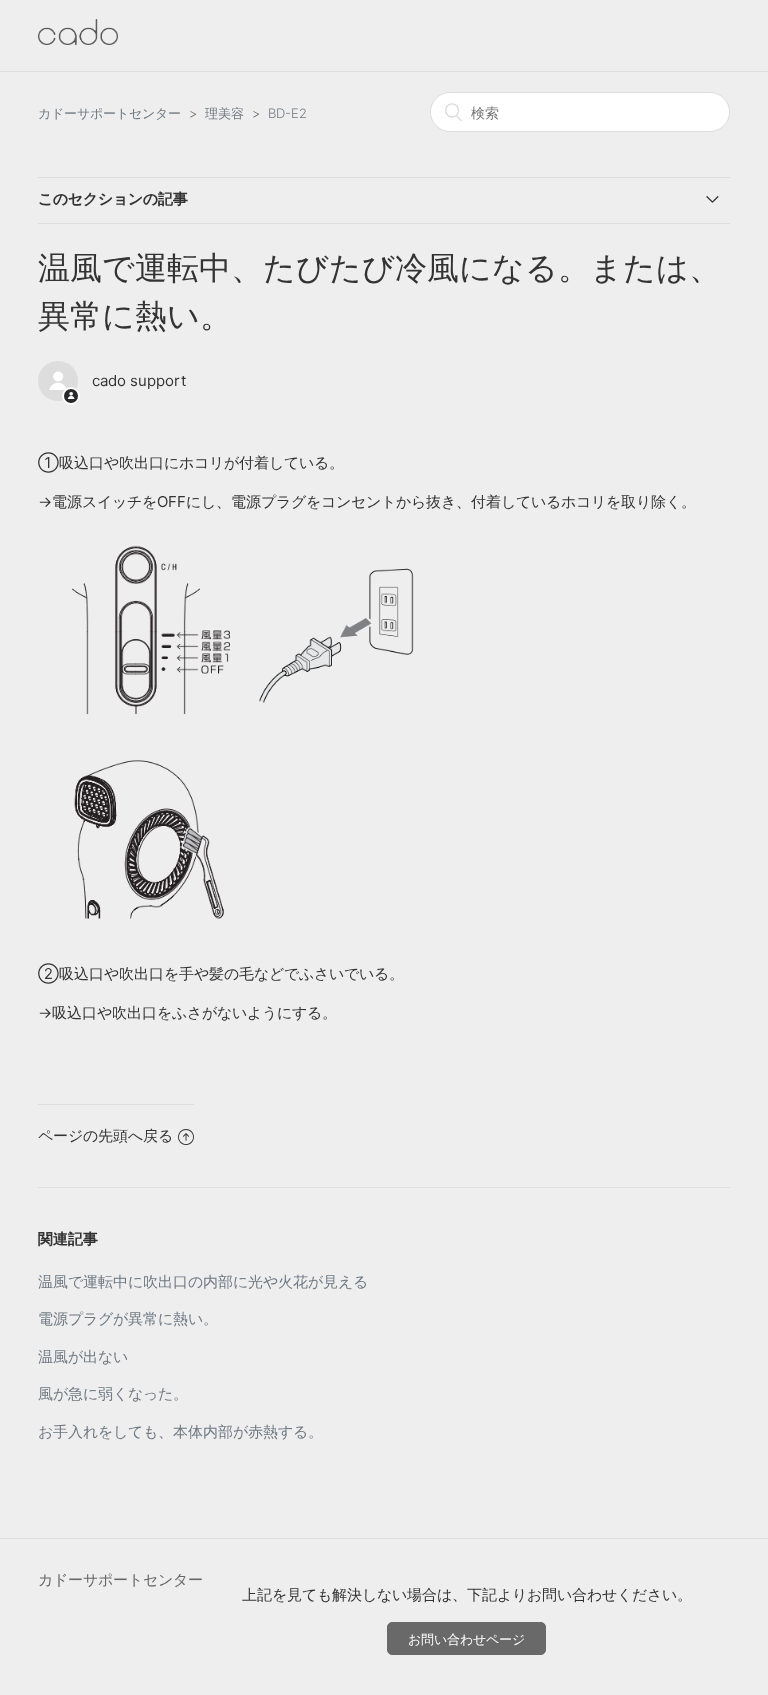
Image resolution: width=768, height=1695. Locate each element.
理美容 (224, 113)
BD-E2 (287, 113)
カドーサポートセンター (109, 113)
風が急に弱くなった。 (113, 1393)
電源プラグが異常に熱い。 (128, 1318)
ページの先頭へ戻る (105, 1135)
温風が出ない (83, 1356)
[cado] (78, 39)
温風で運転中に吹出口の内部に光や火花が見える (203, 1281)
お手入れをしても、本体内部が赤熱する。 (180, 1431)
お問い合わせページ (466, 1639)
